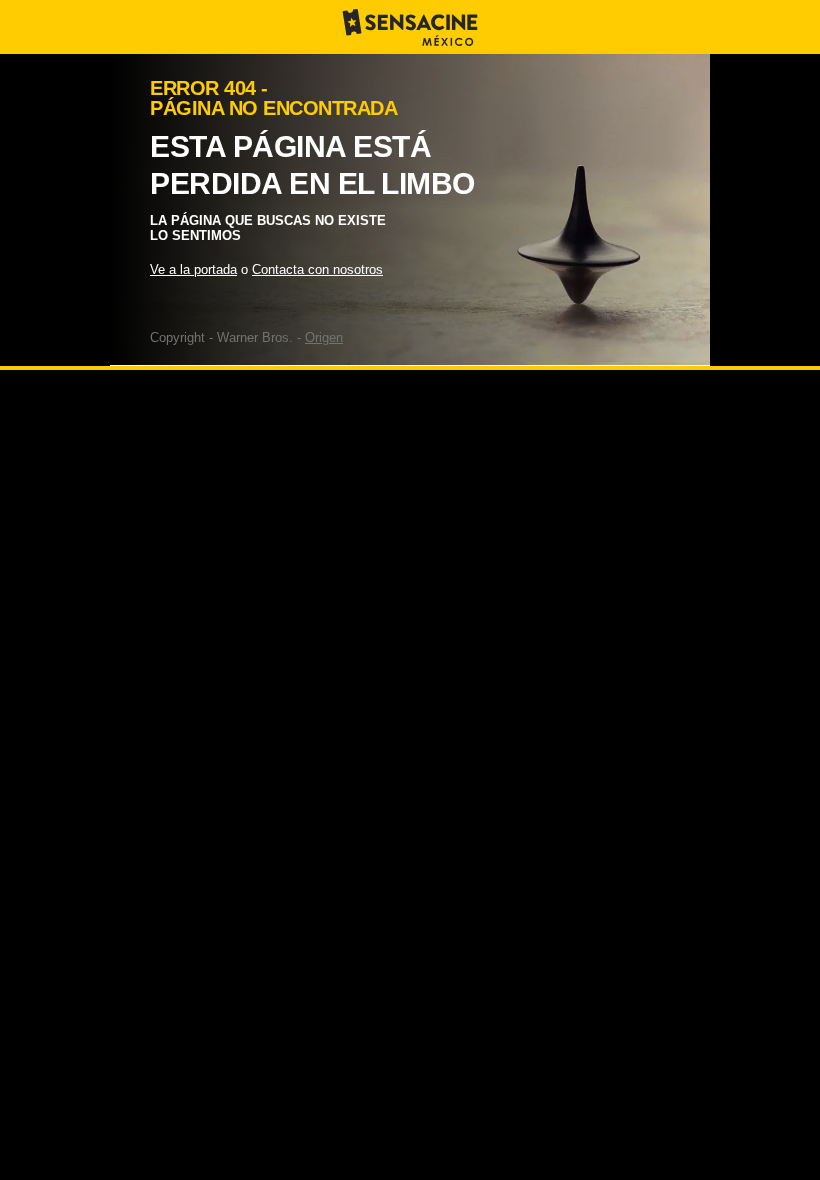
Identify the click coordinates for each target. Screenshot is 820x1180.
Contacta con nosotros (317, 269)
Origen (324, 337)
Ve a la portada (193, 269)
